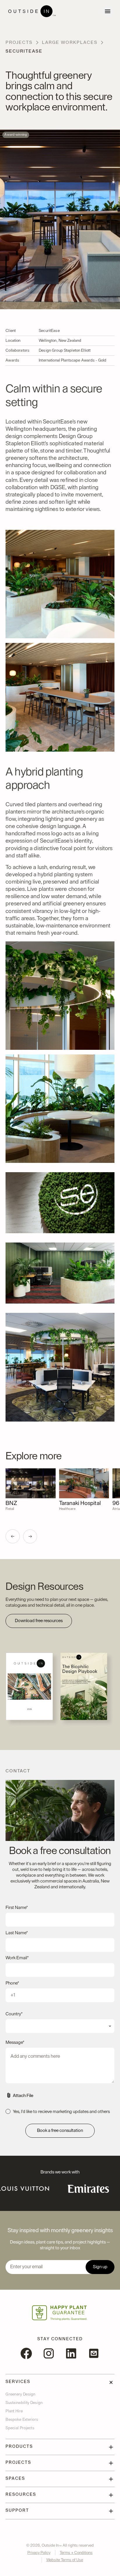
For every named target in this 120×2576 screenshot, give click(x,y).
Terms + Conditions (76, 2553)
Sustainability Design (24, 2403)
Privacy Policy (39, 2553)
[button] (13, 1536)
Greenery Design (21, 2394)
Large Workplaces (70, 42)
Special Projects (20, 2428)
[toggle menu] (108, 11)
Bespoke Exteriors (22, 2419)
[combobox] (60, 2026)
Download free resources (39, 1621)
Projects (19, 42)
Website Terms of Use (65, 2560)
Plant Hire (14, 2411)
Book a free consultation (60, 2130)
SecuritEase (24, 51)
